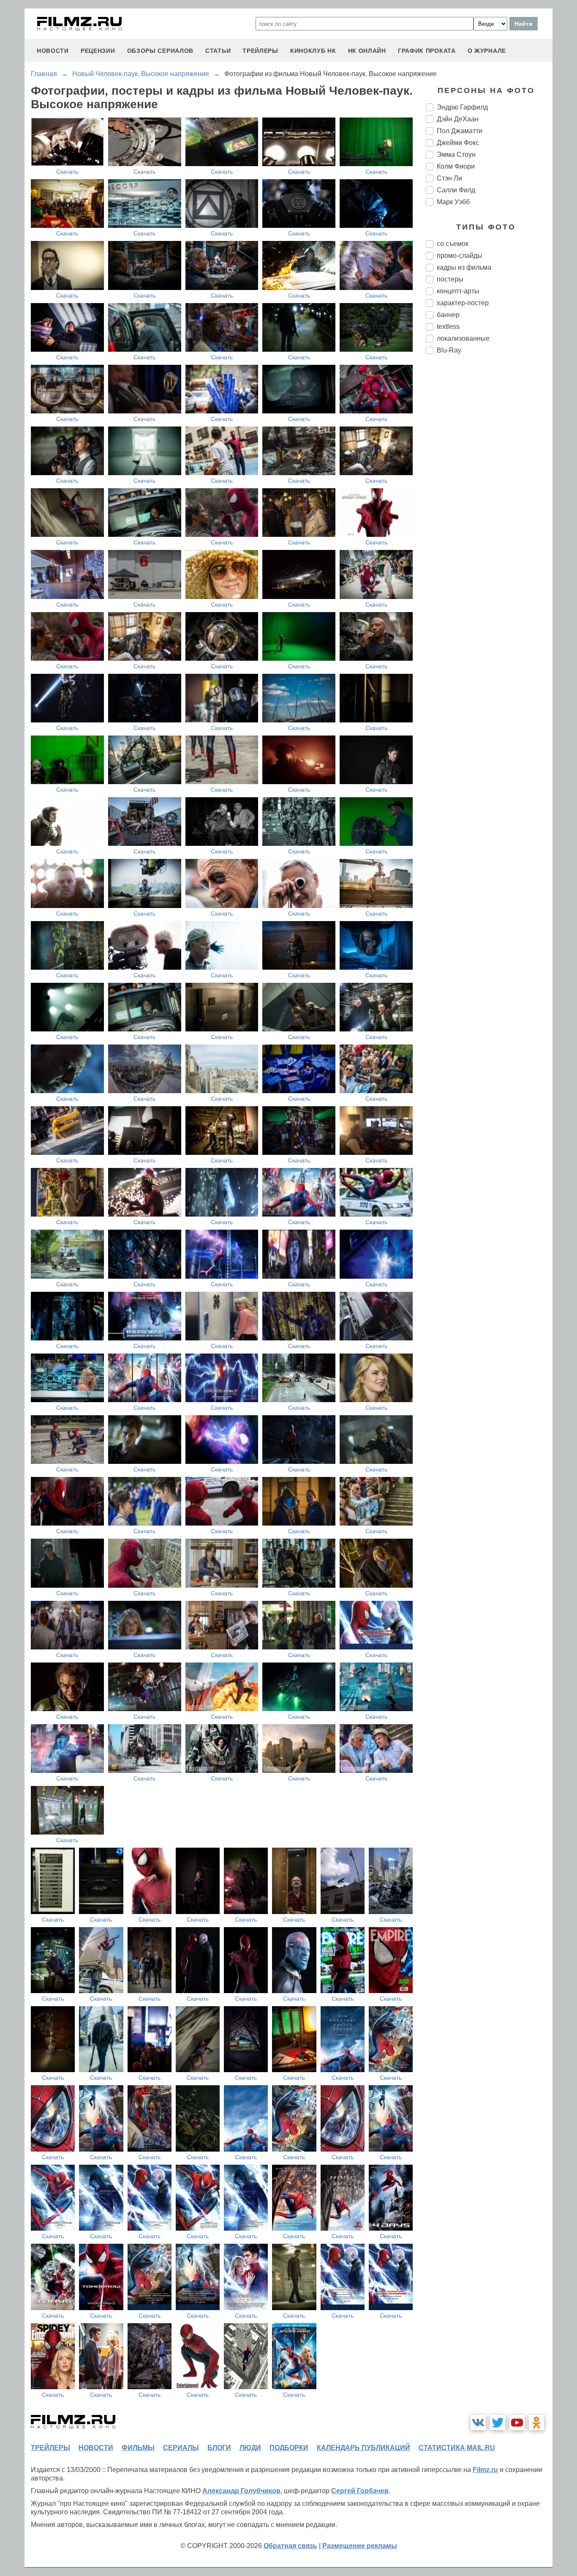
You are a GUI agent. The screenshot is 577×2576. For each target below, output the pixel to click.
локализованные (463, 338)
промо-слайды (460, 256)
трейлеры (260, 51)
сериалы (181, 2448)
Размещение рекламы (360, 2546)
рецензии (98, 51)
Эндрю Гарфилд (462, 107)
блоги (219, 2448)
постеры (450, 279)
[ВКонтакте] (478, 2423)
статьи (218, 51)
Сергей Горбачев (360, 2491)
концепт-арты (458, 291)
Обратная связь (290, 2546)
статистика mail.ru (457, 2448)
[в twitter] (498, 2423)
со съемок (453, 244)
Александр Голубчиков (241, 2491)
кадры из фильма (464, 267)
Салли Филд (456, 190)
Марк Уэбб (453, 202)
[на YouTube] (517, 2423)
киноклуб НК (313, 51)
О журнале (487, 51)
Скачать (67, 172)
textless (448, 327)
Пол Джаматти (460, 131)
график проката (427, 51)
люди (250, 2448)
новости (53, 51)
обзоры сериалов (161, 51)
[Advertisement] (489, 502)
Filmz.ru (485, 2470)
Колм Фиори (456, 166)
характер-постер (463, 303)
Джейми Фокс (458, 143)
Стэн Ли (449, 178)
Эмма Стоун (456, 155)
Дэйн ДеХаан (458, 119)
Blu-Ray (449, 350)
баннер (448, 315)
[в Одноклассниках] (536, 2423)
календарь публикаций (363, 2448)
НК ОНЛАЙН (367, 51)
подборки (289, 2448)
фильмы (138, 2448)
